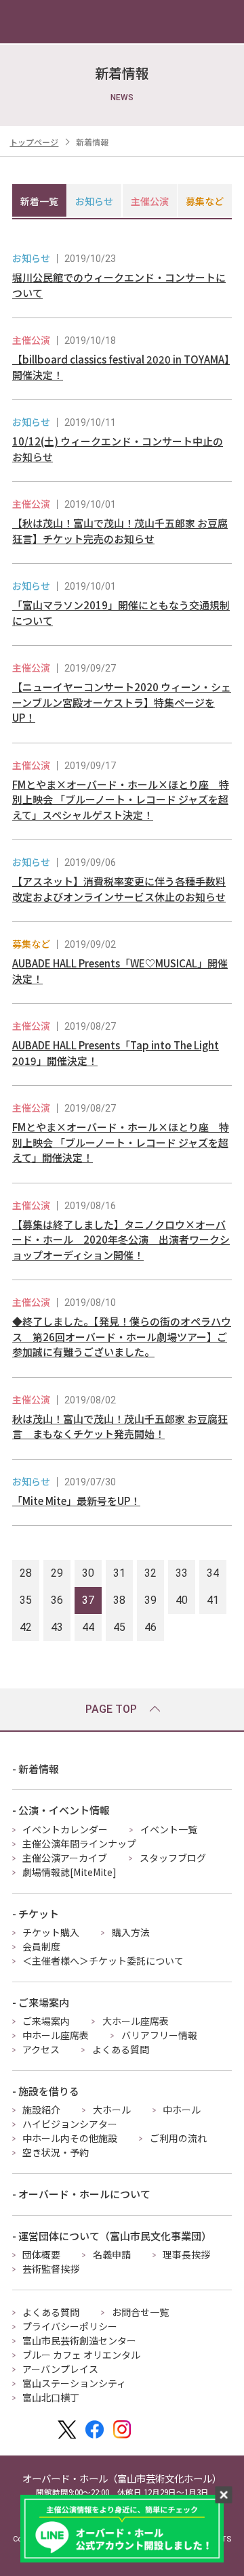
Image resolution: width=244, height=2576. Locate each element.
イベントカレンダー (65, 1829)
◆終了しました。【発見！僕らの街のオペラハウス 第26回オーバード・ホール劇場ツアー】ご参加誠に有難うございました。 (122, 1336)
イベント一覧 (169, 1829)
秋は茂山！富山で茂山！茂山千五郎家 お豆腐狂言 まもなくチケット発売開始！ (120, 1426)
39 (150, 1600)
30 (88, 1573)
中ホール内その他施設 (70, 2138)
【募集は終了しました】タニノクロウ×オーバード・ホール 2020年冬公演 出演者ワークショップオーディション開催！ (121, 1240)
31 (119, 1573)
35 (26, 1600)
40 (182, 1600)
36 (57, 1600)
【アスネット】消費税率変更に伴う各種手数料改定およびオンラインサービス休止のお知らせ (119, 889)
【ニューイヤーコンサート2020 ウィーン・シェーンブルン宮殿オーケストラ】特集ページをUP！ (122, 702)
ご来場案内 (46, 2021)
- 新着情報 (36, 1769)
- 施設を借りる (46, 2091)
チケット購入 (51, 1932)
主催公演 (150, 201)
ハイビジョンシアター (70, 2124)
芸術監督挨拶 (51, 2269)
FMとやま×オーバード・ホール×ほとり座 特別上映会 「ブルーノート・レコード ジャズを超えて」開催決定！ (121, 1142)
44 (88, 1627)
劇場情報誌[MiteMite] (69, 1872)
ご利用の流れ (178, 2138)
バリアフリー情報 (159, 2035)
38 (119, 1600)
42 (26, 1627)
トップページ (34, 142)
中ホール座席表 (56, 2035)
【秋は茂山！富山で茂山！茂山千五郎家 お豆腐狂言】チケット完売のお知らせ (120, 531)
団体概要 (41, 2254)
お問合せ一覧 (140, 2312)
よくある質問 (121, 2049)
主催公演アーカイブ (65, 1858)
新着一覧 (39, 201)
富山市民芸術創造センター (79, 2340)
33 (182, 1573)
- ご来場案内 (41, 2002)
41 (213, 1600)
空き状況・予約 (56, 2152)
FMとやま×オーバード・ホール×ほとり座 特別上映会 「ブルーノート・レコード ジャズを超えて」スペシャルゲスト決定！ (121, 800)
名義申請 (112, 2254)
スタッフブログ (173, 1858)
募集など (205, 201)
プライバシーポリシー (70, 2326)
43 (57, 1627)
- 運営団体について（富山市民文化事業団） (112, 2236)
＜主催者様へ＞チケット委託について (103, 1961)
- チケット (36, 1914)
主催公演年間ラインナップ (79, 1843)
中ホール (182, 2110)
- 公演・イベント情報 (61, 1810)
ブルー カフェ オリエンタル (81, 2355)
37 (88, 1600)
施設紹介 (41, 2110)
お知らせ (94, 201)
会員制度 (41, 1946)
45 (119, 1627)
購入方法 (131, 1932)
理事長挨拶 (186, 2254)
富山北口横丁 (51, 2397)
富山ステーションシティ (74, 2383)
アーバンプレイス (60, 2369)
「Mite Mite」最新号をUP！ (76, 1501)
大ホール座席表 (136, 2021)
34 (213, 1573)
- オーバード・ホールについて (81, 2194)
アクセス (41, 2049)
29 (57, 1573)
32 (150, 1573)
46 (150, 1627)
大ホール (112, 2110)
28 (26, 1573)
